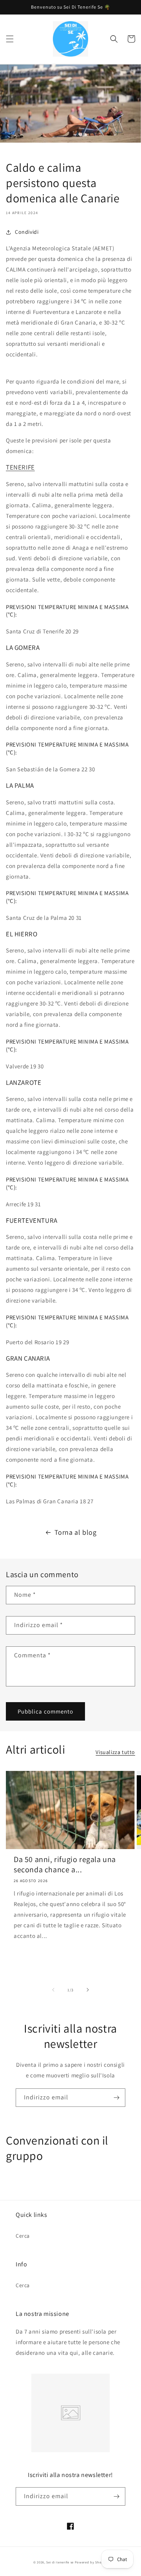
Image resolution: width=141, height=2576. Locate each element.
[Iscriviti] (116, 2098)
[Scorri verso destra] (88, 1990)
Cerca (23, 2236)
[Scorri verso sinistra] (53, 1990)
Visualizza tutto (115, 1752)
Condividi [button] (27, 232)
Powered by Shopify (91, 2562)
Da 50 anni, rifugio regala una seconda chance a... (65, 1864)
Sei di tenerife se (60, 2562)
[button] (10, 39)
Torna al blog (76, 1532)
